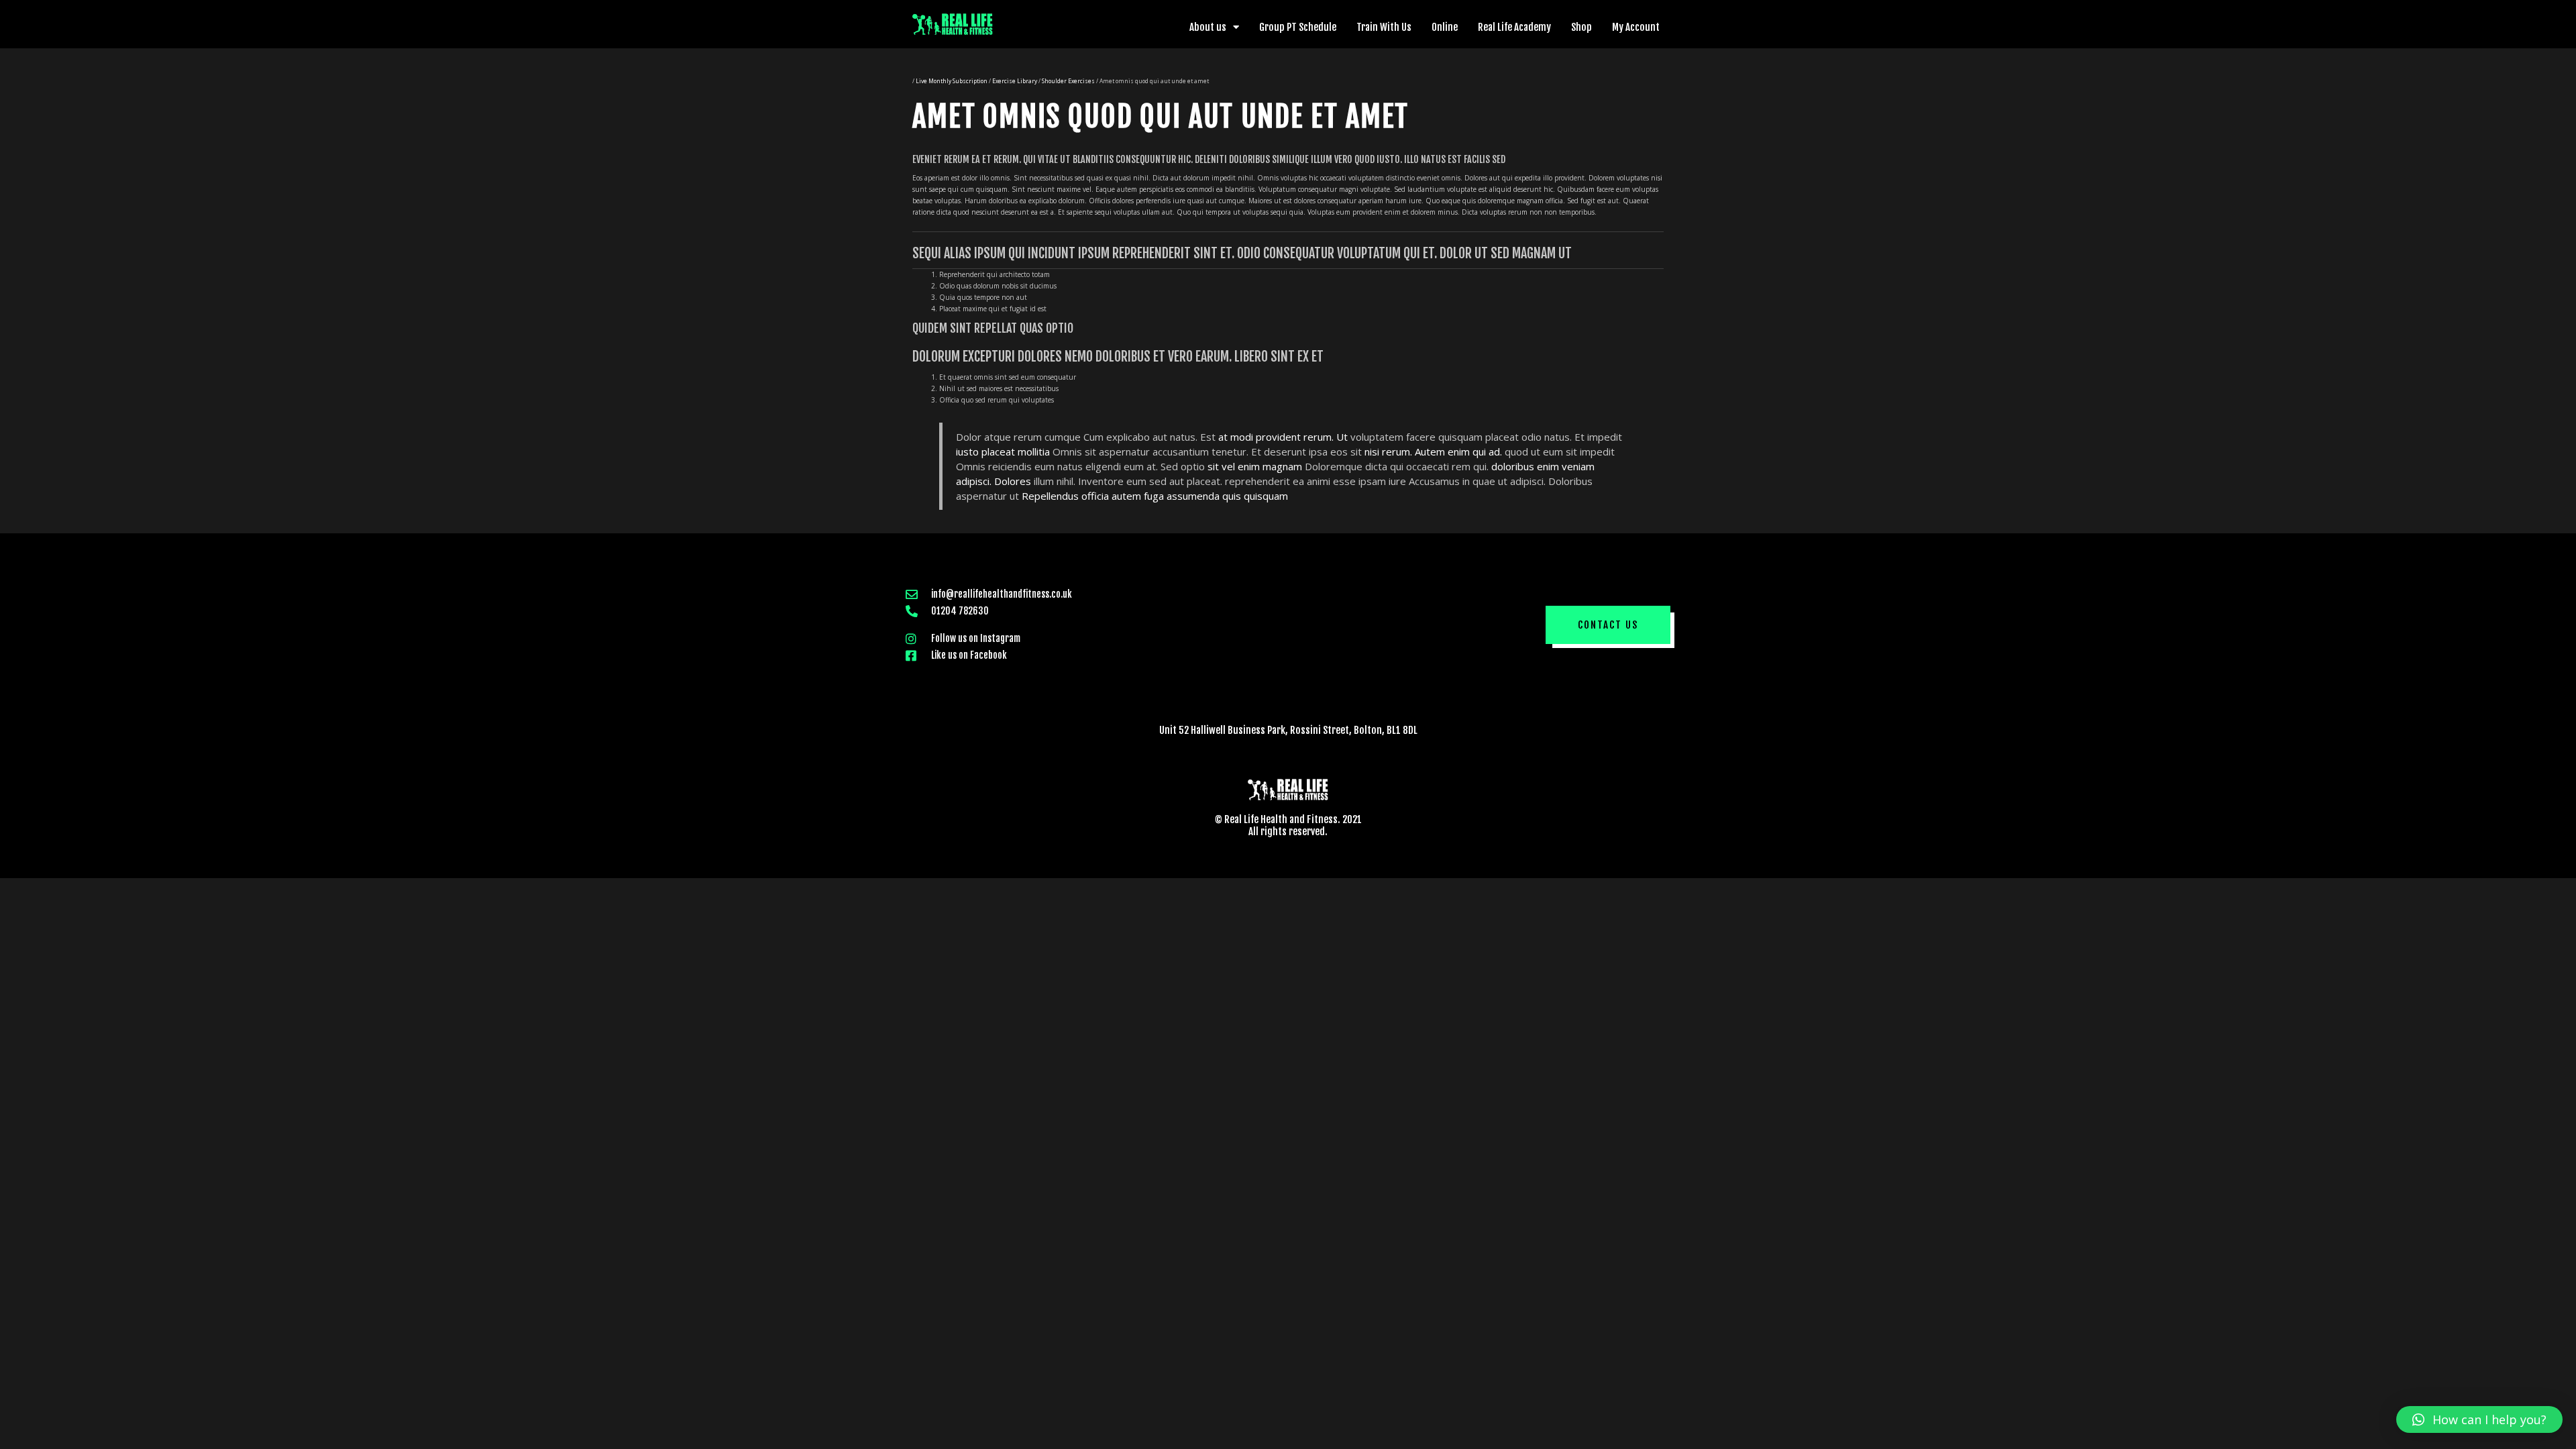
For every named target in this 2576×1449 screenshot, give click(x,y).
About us (1208, 27)
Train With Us (1384, 27)
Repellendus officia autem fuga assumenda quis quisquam (1155, 496)
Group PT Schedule (1298, 27)
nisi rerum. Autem (1405, 451)
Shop (1581, 27)
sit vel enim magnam (1255, 466)
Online (1445, 27)
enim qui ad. (1475, 451)
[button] (1608, 625)
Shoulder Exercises (1068, 81)
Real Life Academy (1514, 27)
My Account (1636, 27)
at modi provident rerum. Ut (1283, 437)
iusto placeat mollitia (1003, 451)
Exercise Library (1015, 81)
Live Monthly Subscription (952, 81)
